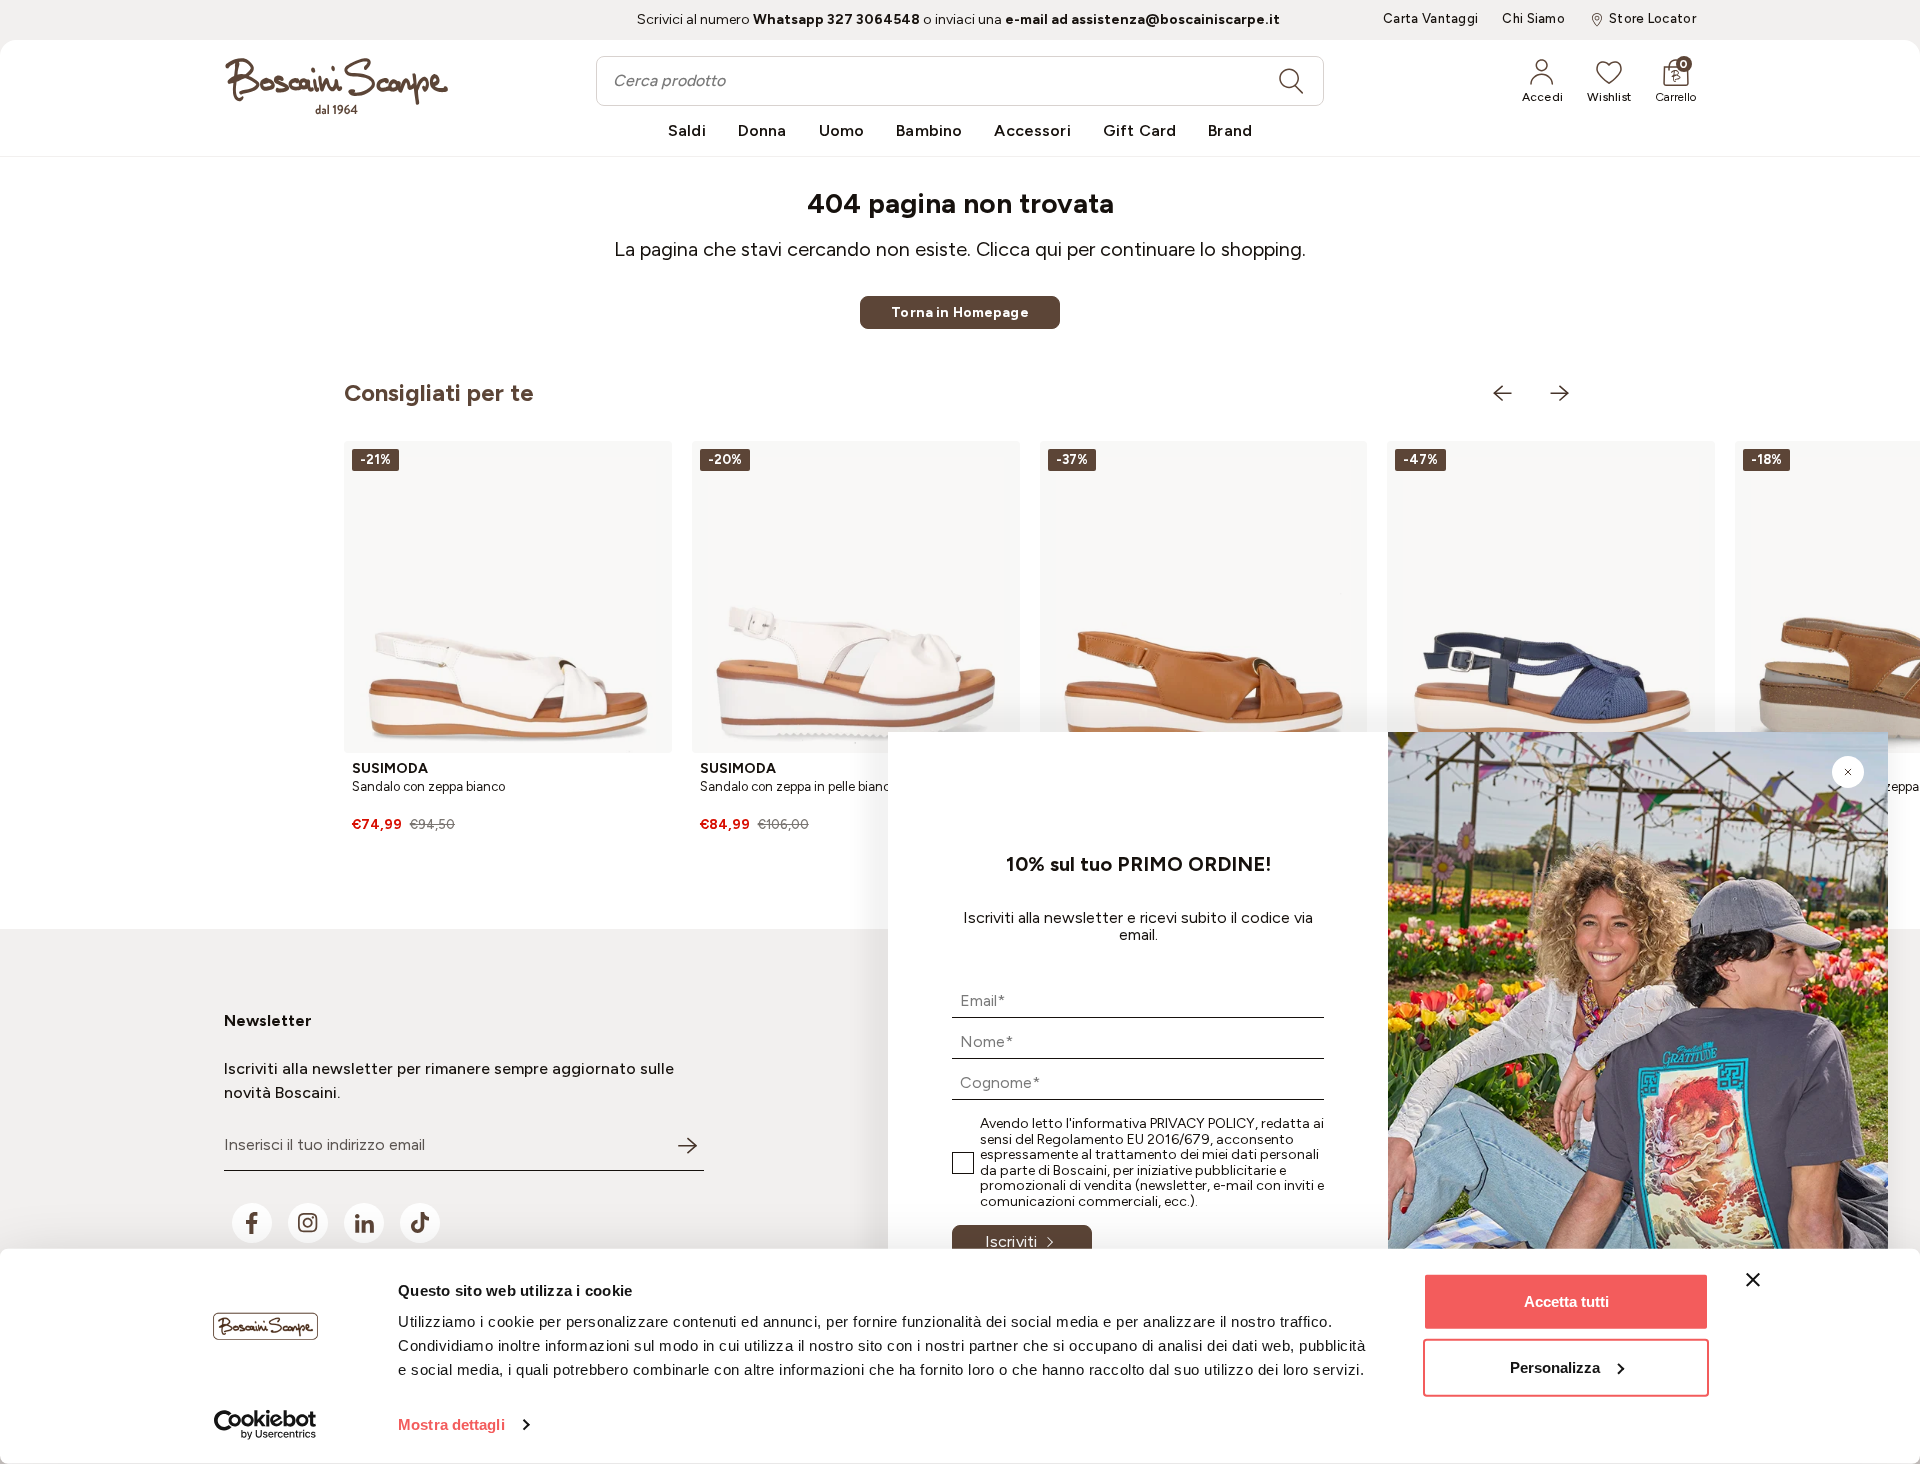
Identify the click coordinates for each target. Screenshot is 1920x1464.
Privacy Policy (1202, 1123)
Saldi (687, 130)
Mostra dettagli (451, 1424)
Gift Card (1139, 130)
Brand (1230, 130)
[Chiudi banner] (1753, 1280)
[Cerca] (1291, 81)
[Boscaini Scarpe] (336, 86)
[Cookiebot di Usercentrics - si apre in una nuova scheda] (265, 1425)
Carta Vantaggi (1430, 19)
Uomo (842, 130)
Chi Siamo (1533, 19)
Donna (762, 130)
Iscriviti (1011, 1241)
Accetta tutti (1566, 1301)
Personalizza (1555, 1366)
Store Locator (1652, 19)
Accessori (1032, 130)
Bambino (929, 130)
